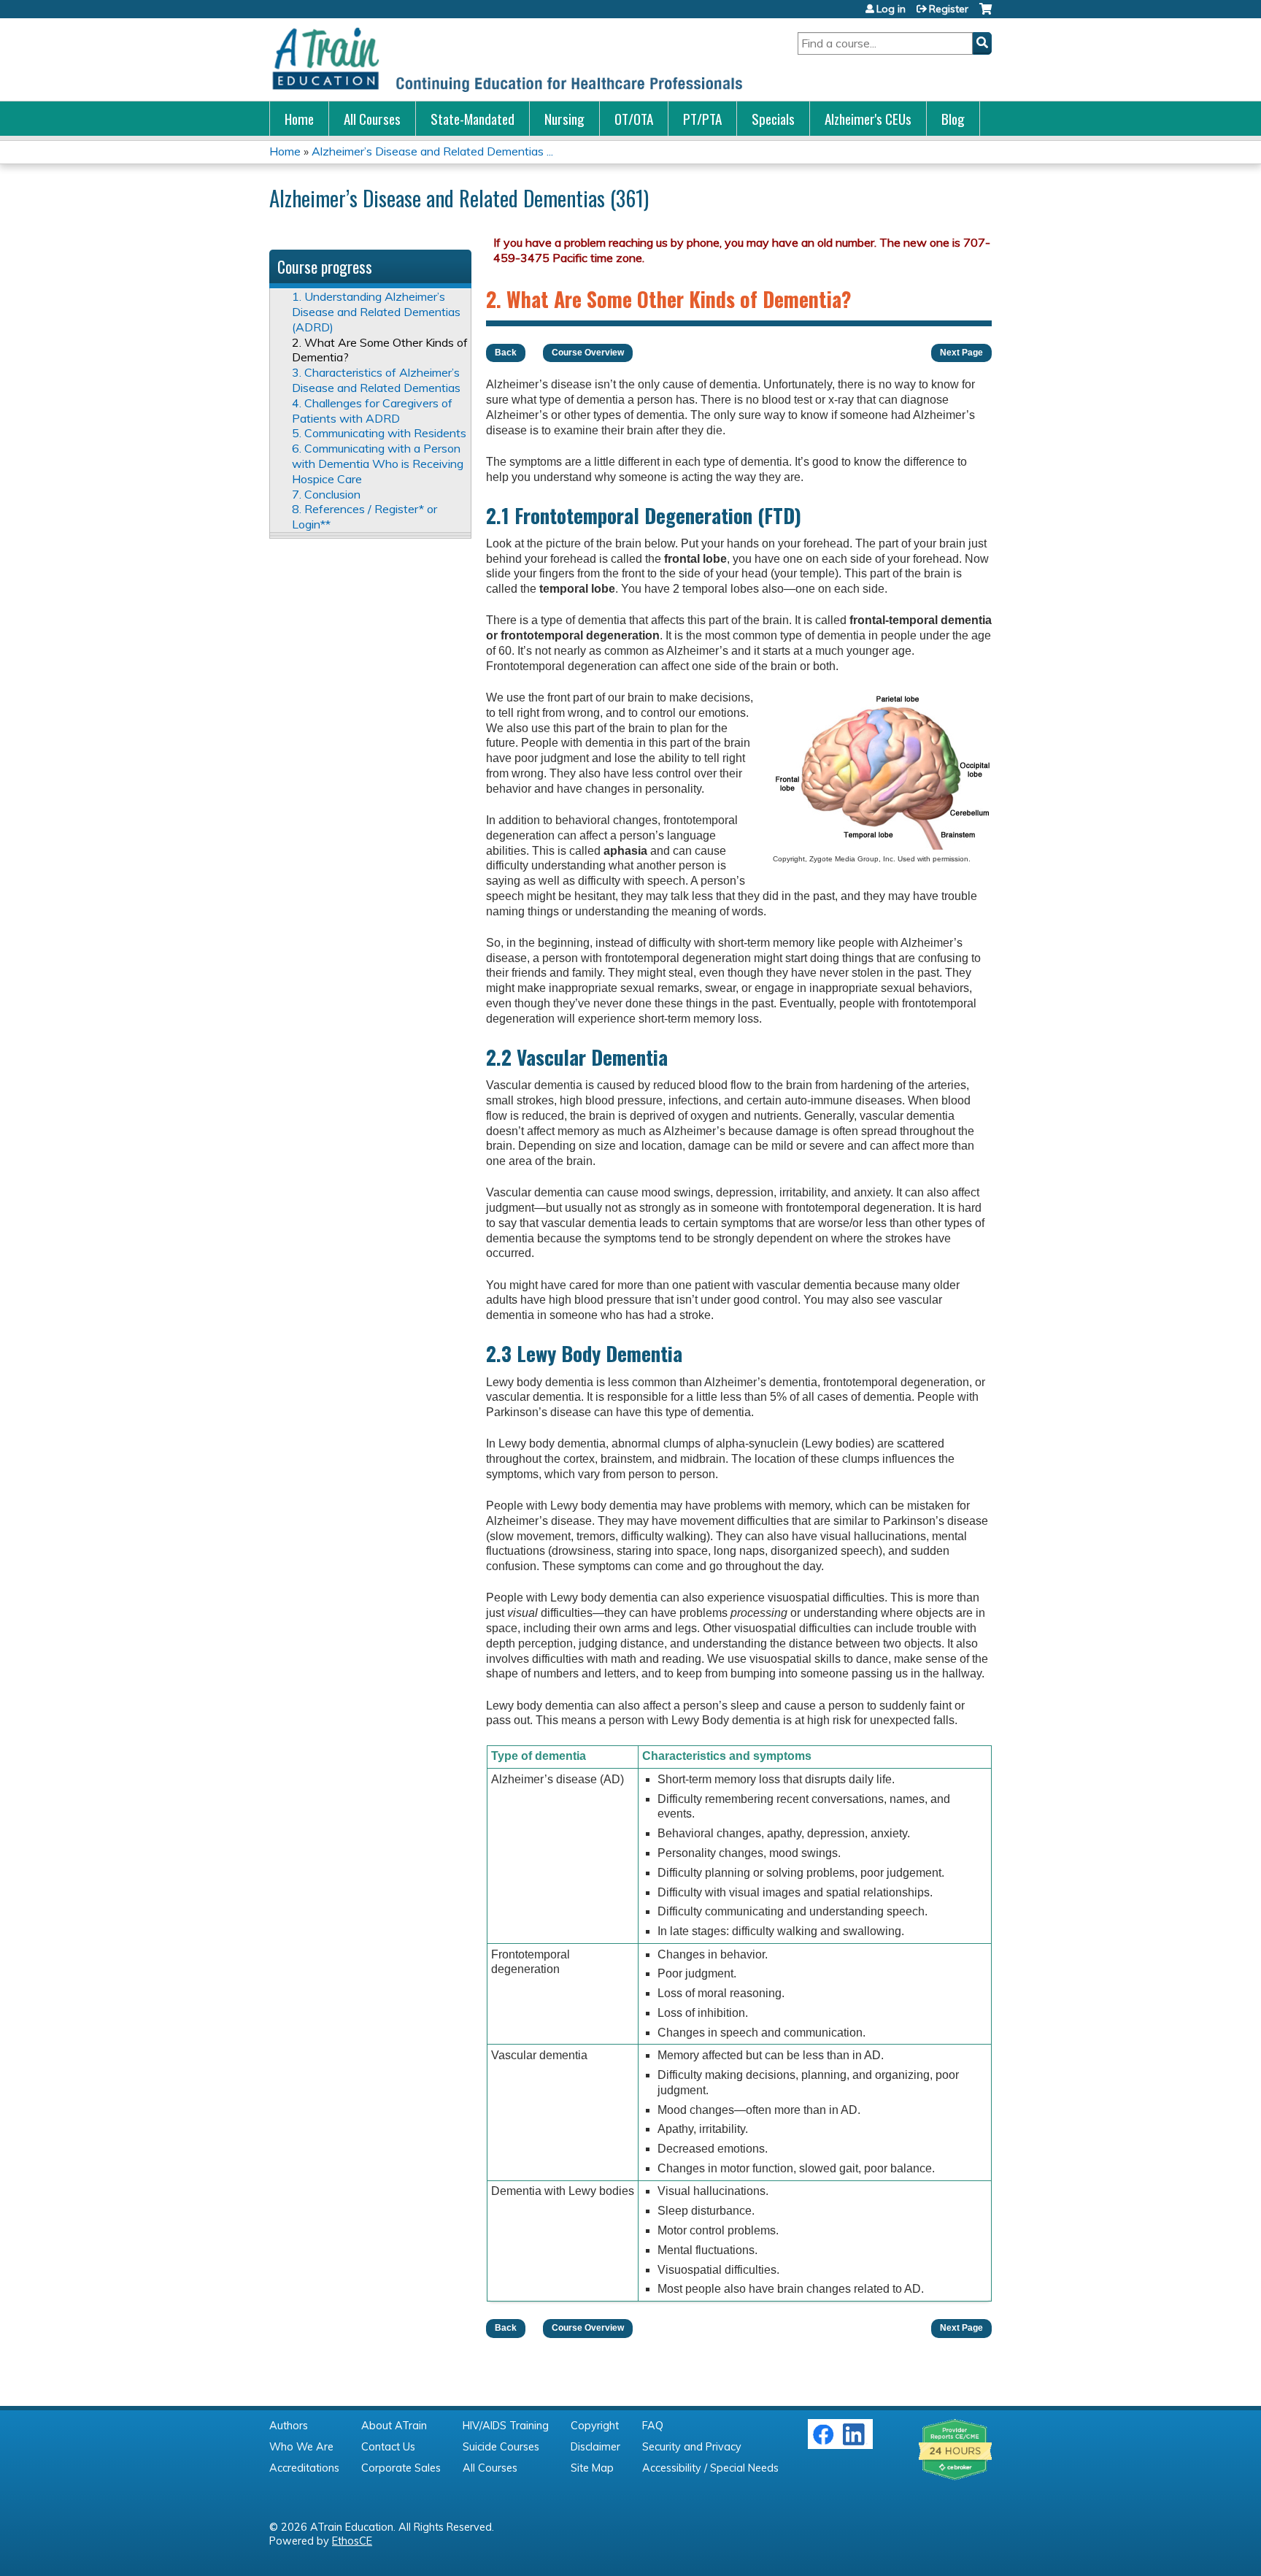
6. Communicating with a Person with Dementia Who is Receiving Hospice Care (378, 464)
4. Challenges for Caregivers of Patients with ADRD (372, 411)
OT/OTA (634, 119)
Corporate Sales (401, 2468)
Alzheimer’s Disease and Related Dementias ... (432, 151)
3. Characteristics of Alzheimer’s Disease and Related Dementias (376, 380)
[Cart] (986, 14)
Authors (289, 2426)
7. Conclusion (326, 494)
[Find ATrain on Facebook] (823, 2442)
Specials (773, 119)
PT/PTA (702, 119)
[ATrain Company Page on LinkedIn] (856, 2442)
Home (299, 119)
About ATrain (394, 2426)
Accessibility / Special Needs (710, 2468)
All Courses (372, 119)
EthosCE (352, 2541)
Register (949, 9)
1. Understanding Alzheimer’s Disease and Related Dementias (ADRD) (376, 312)
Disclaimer (595, 2447)
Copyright (595, 2426)
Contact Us (388, 2447)
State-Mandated (473, 119)
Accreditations (304, 2468)
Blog (953, 119)
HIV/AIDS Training (506, 2426)
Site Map (592, 2468)
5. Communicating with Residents (379, 433)
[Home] (506, 59)
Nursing (564, 119)
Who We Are (301, 2447)
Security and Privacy (692, 2447)
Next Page (961, 353)
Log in (891, 9)
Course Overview (588, 353)
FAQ (653, 2426)
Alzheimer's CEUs (868, 119)
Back (506, 353)
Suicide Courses (501, 2447)
